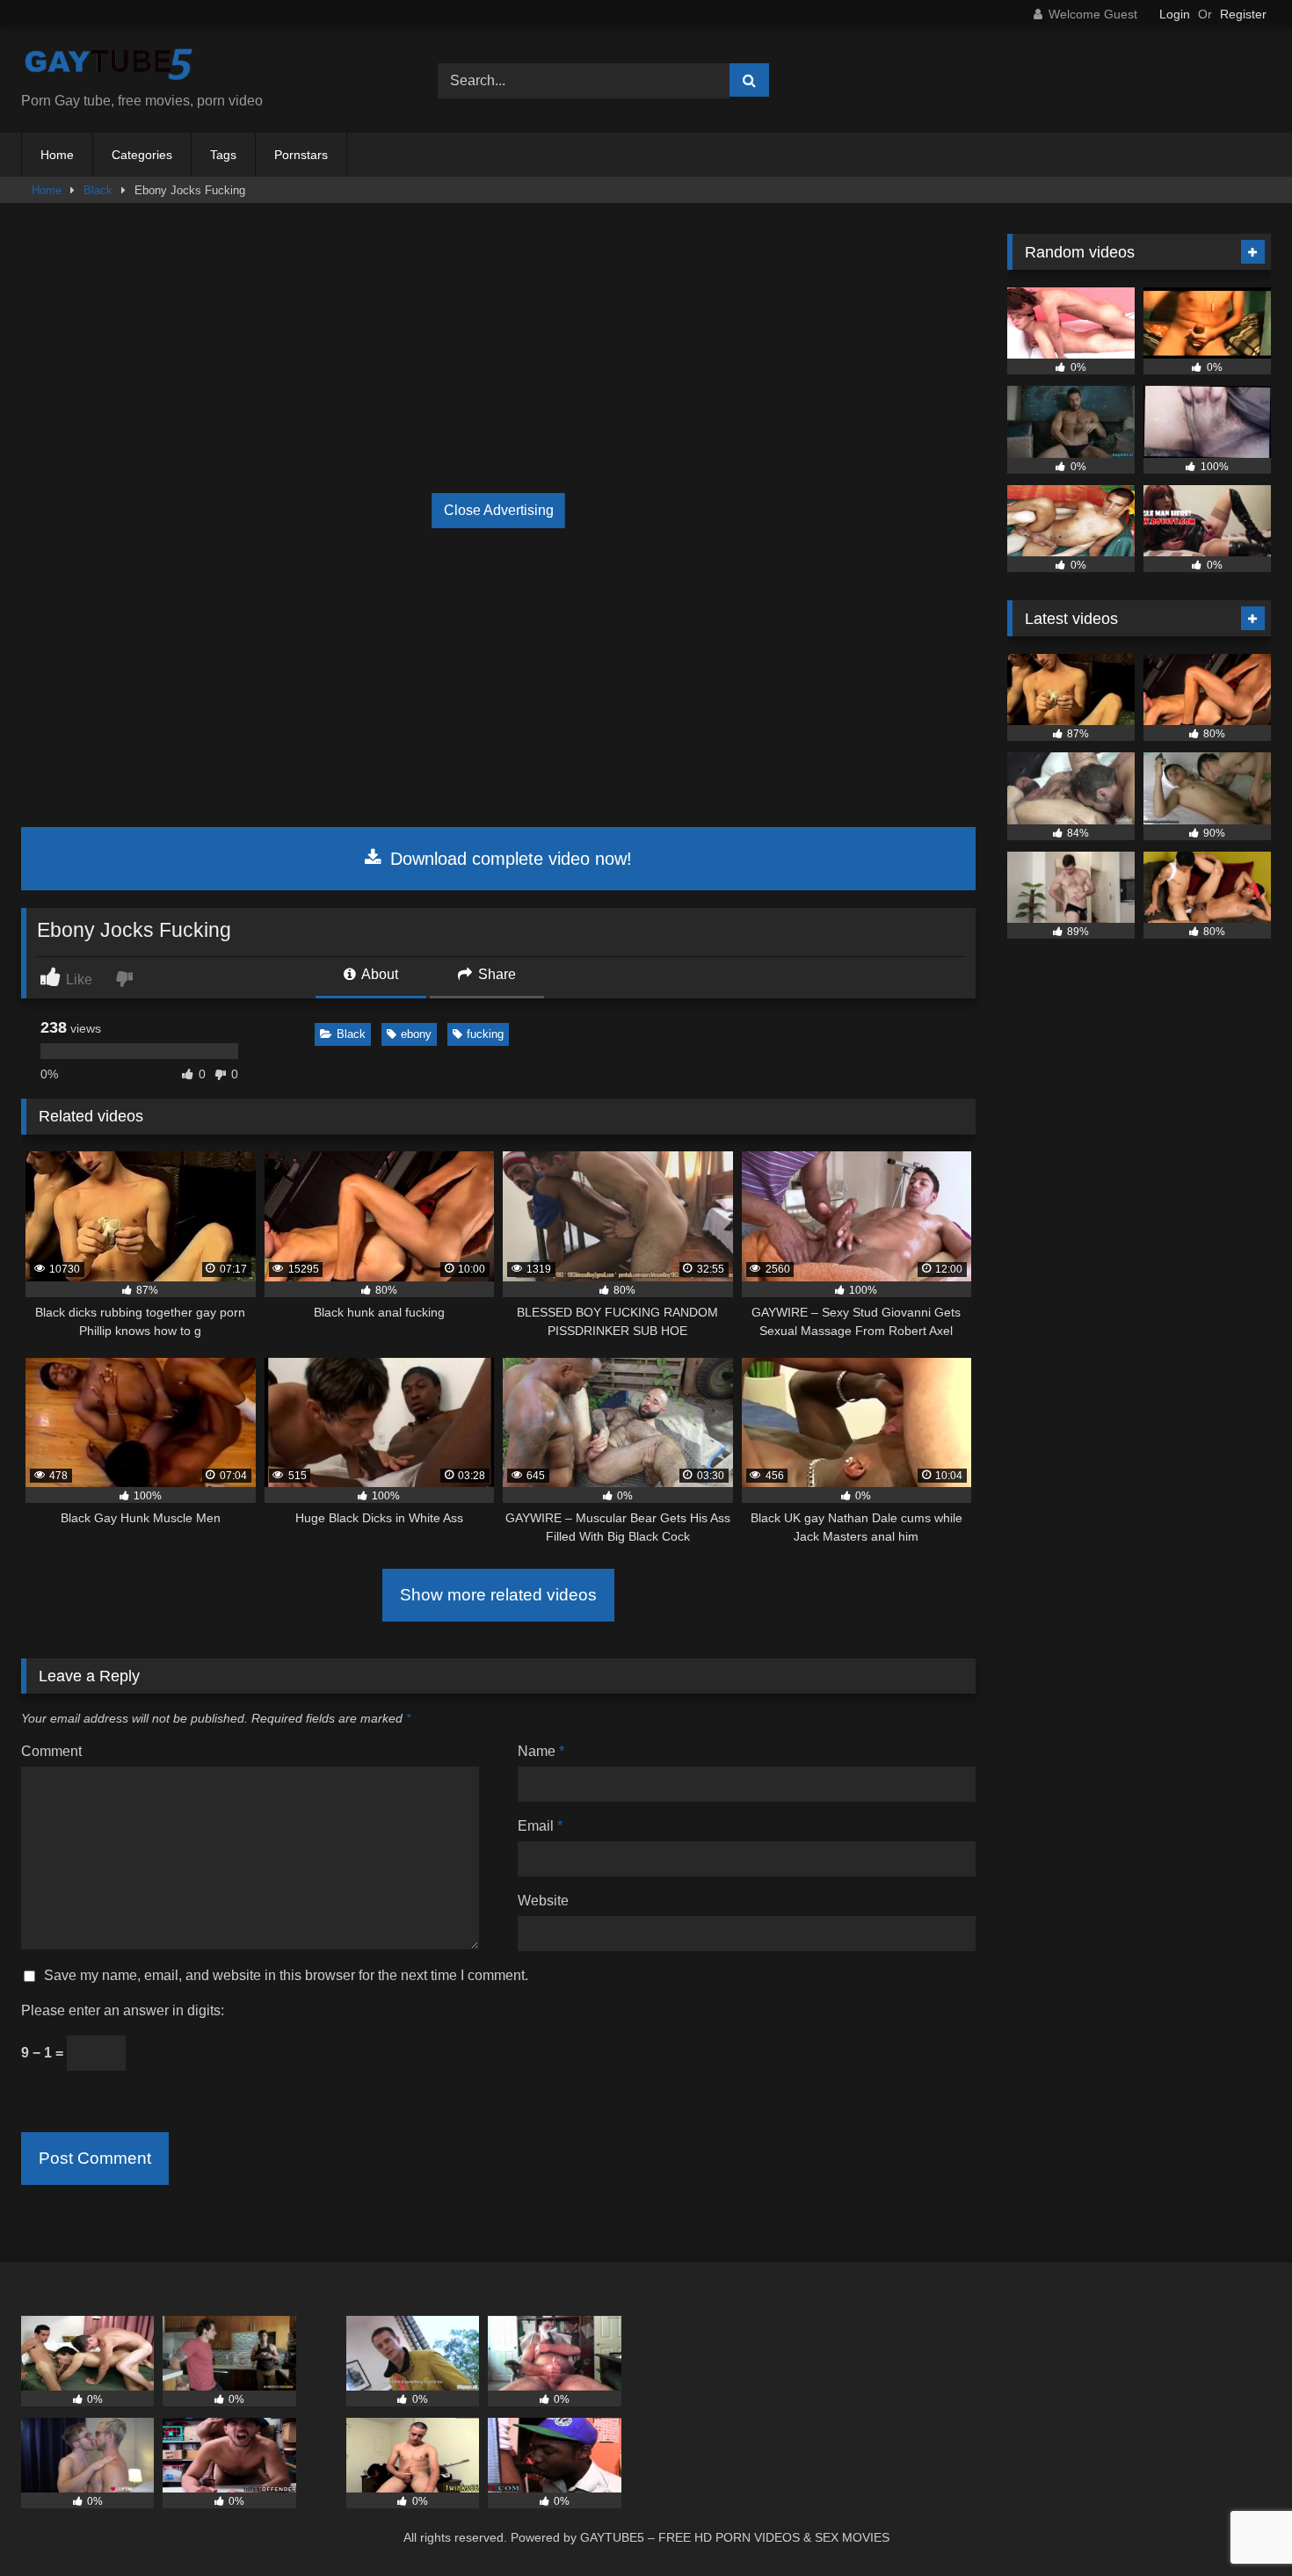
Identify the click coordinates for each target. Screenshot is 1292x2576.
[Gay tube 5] (109, 66)
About (378, 974)
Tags (223, 155)
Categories (142, 155)
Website (543, 1901)
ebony (416, 1034)
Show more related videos (498, 1595)
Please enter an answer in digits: (123, 2010)
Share (495, 974)
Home (57, 155)
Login (1175, 14)
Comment (51, 1751)
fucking (485, 1034)
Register (1243, 14)
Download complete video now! (508, 859)
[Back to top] (1238, 2524)
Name (541, 1751)
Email (540, 1826)
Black (98, 190)
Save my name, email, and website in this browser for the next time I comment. (286, 1975)
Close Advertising (499, 510)
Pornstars (301, 155)
